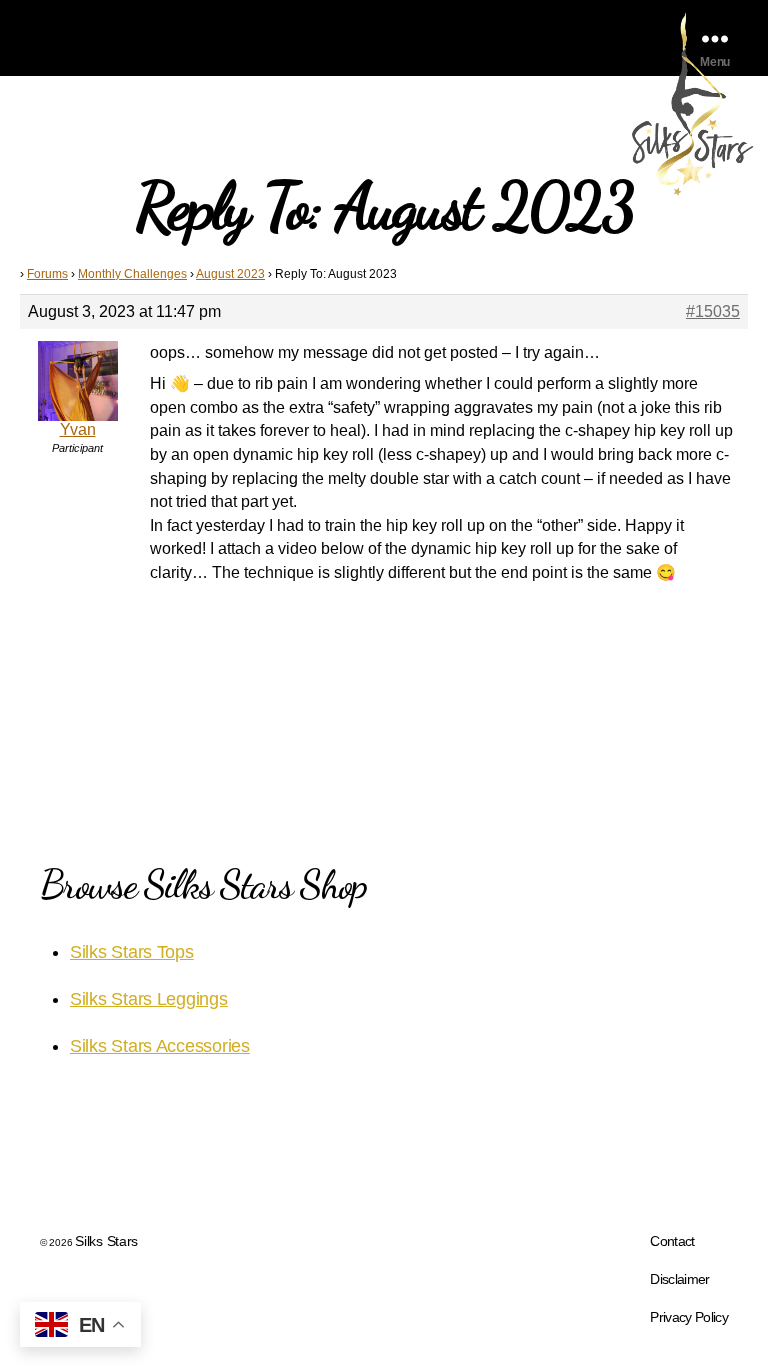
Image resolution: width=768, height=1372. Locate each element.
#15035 (713, 311)
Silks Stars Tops (132, 952)
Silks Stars (106, 1241)
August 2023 (230, 274)
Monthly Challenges (132, 274)
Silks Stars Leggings (149, 999)
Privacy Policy (689, 1317)
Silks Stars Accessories (160, 1046)
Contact (672, 1241)
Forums (47, 274)
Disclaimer (679, 1279)
